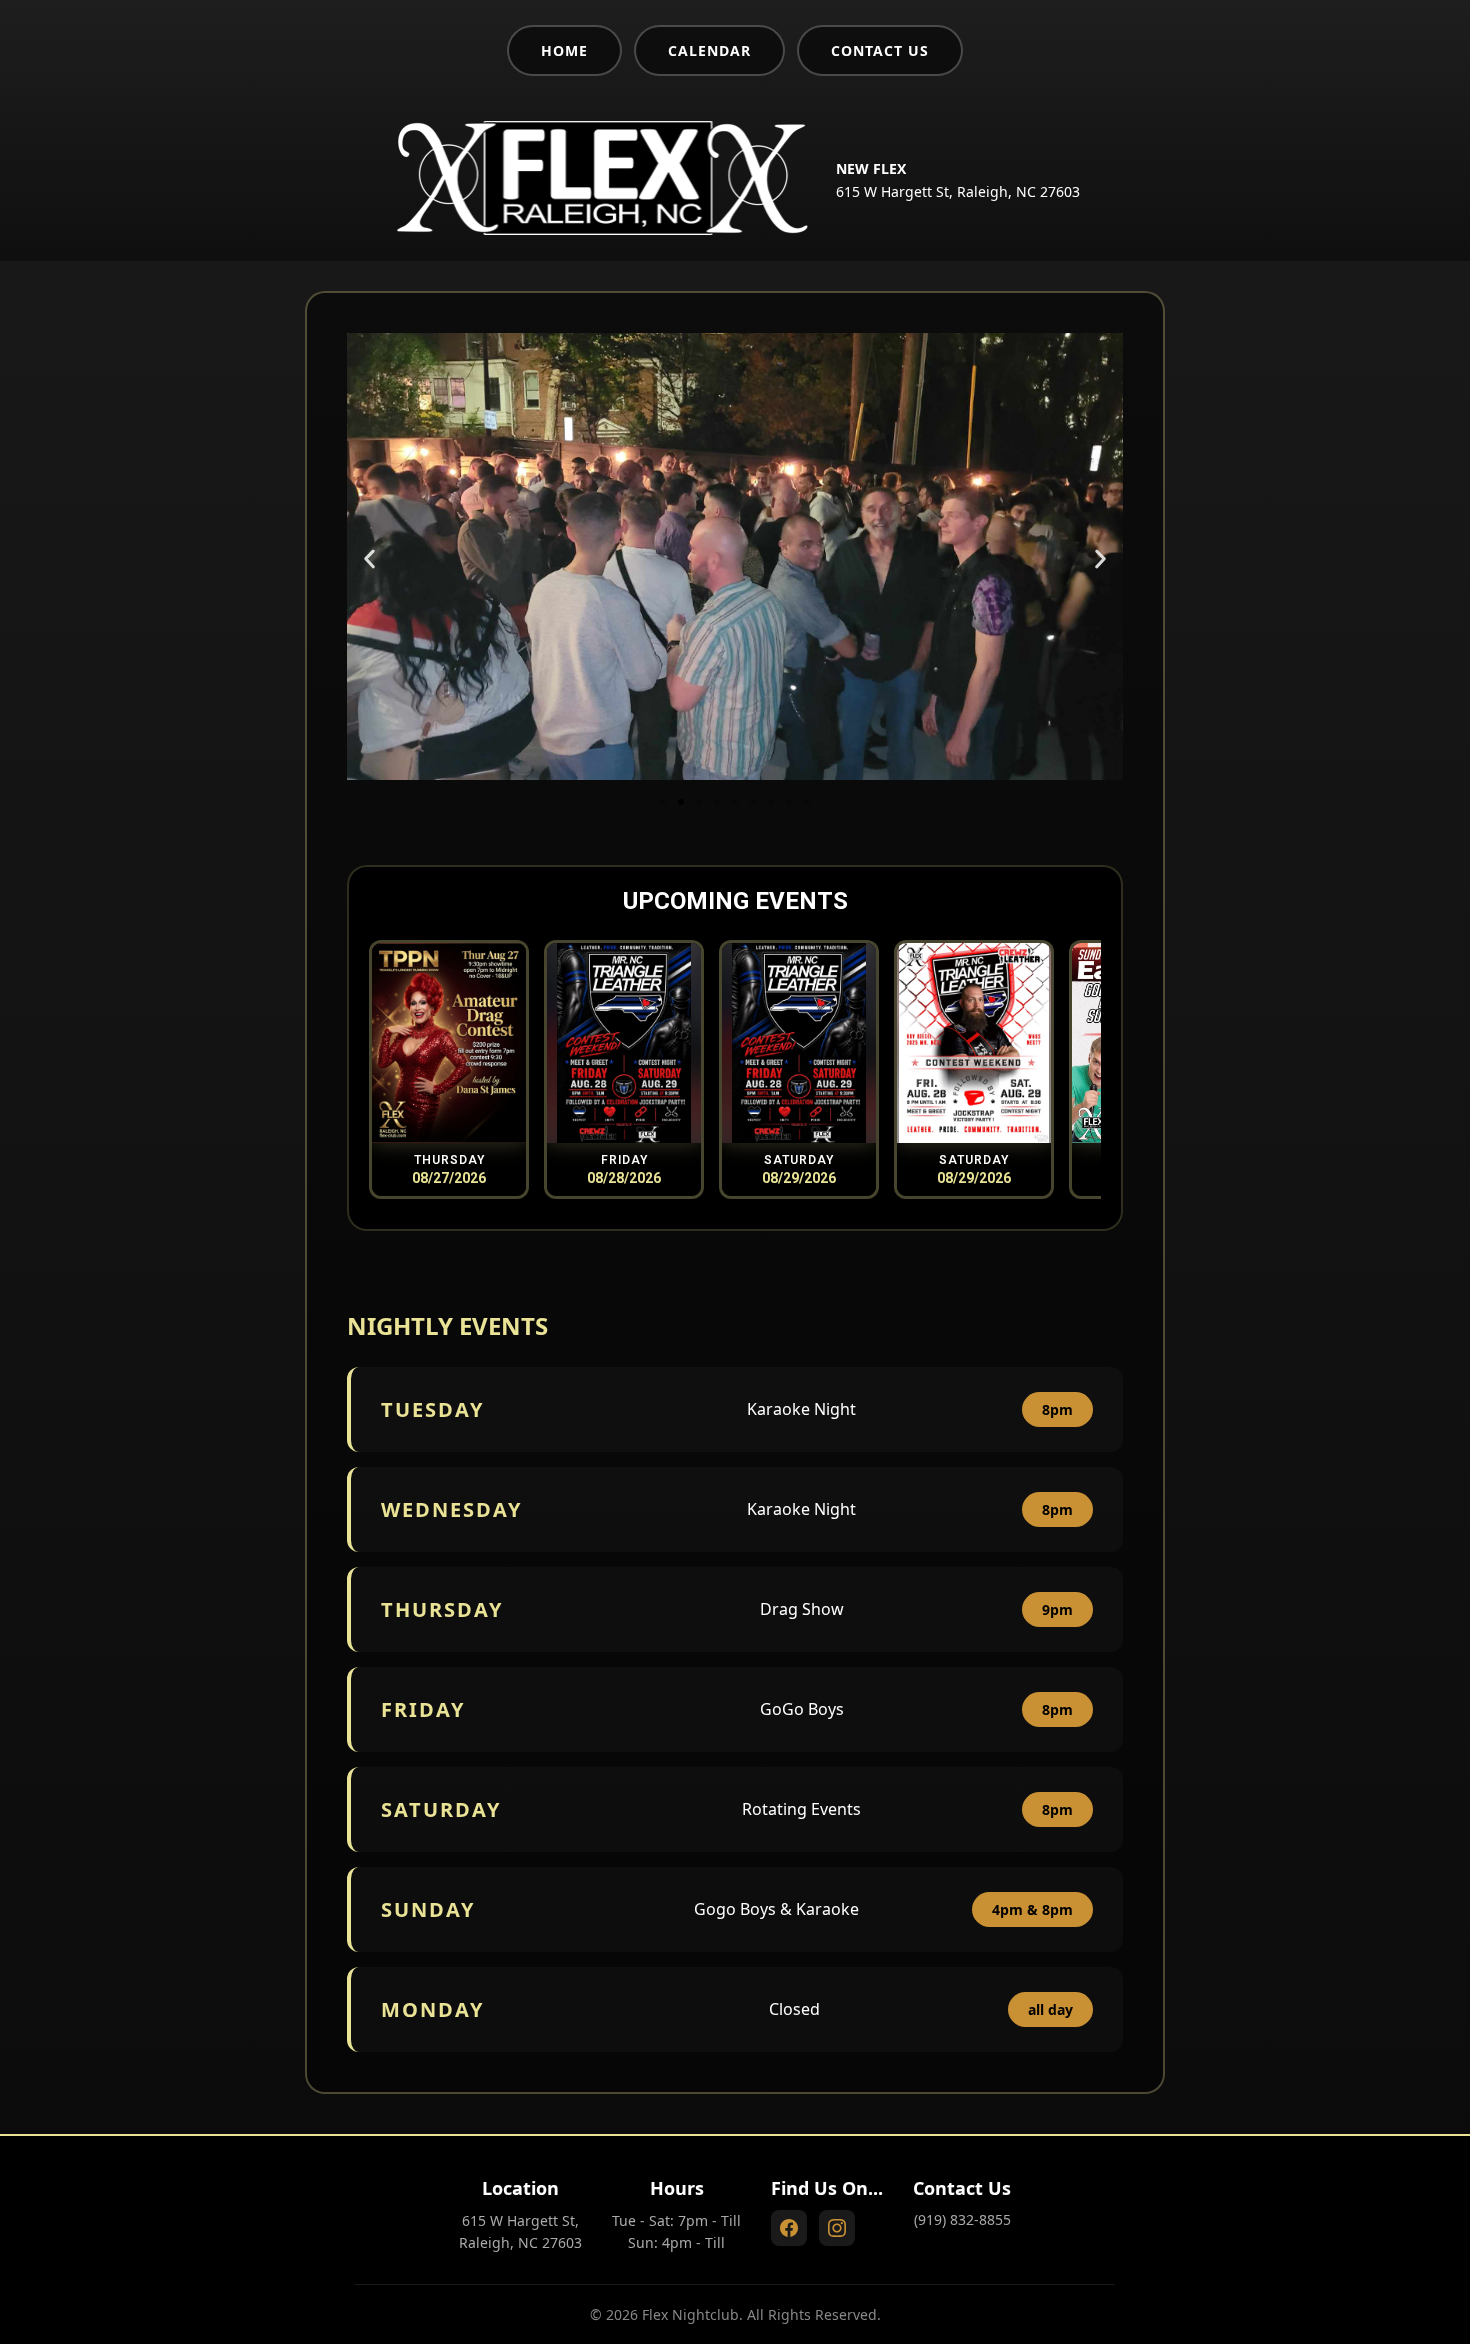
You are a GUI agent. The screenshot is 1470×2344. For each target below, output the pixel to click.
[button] (369, 558)
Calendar (709, 50)
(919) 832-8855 (962, 2219)
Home (564, 50)
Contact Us (880, 50)
